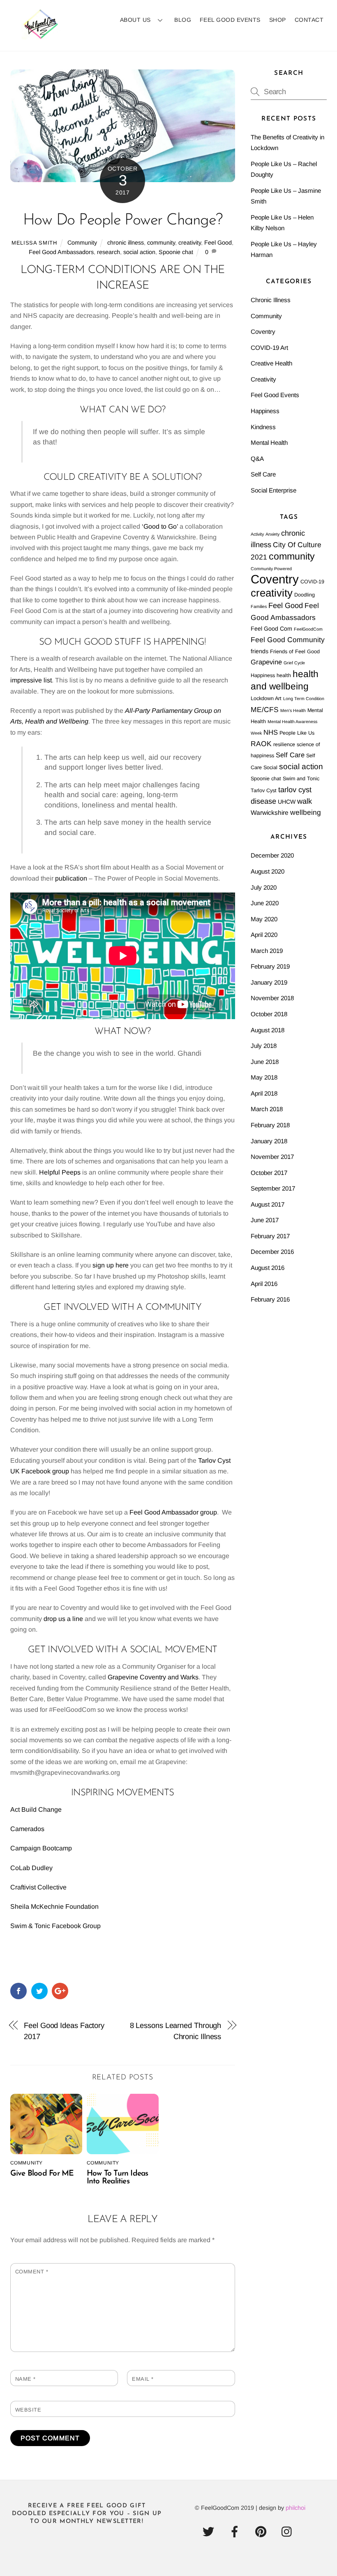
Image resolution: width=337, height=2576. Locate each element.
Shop (278, 20)
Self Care (263, 474)
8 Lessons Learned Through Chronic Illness (176, 2031)
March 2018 (267, 1109)
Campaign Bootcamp (41, 1848)
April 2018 (264, 1093)
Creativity (263, 379)
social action (139, 252)
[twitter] (210, 2532)
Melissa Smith (34, 243)
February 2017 (270, 1236)
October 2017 (269, 1173)
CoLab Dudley (31, 1868)
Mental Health (269, 443)
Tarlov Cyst (264, 791)
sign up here (111, 1265)
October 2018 (269, 1014)
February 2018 (270, 1125)
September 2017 (273, 1188)
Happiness (265, 411)
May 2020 (264, 919)
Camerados (27, 1829)
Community (82, 243)
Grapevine (266, 662)
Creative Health (271, 363)
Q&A (257, 459)
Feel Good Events (230, 20)
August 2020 (268, 871)
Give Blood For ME (42, 2174)
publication (71, 878)
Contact (309, 20)
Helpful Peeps (60, 1172)
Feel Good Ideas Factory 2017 (64, 2031)
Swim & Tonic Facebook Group (55, 1926)
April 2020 (264, 935)
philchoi (295, 2508)
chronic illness (126, 243)
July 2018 (264, 1046)
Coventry (263, 332)
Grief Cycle (294, 663)
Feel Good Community (288, 640)
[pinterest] (262, 2532)
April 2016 (264, 1284)
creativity (190, 243)
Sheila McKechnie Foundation (54, 1907)
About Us (135, 20)
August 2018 (268, 1030)
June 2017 (265, 1220)
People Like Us (297, 733)
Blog (183, 20)
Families (259, 606)
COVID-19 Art (269, 348)
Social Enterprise (274, 490)
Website (28, 2410)
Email (143, 2379)
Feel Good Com (271, 629)
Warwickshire (270, 813)
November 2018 (272, 998)
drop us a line (63, 1619)
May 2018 (264, 1077)
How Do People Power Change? (123, 221)
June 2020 (265, 903)
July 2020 (264, 887)
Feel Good (218, 243)
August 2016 (268, 1268)
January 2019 (269, 982)
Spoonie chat (176, 252)
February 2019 (270, 966)
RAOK (261, 744)
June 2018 (265, 1062)
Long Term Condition (304, 698)
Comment (32, 2272)
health (284, 675)
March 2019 (267, 951)
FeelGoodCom (308, 629)
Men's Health (293, 710)
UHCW (287, 802)
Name (25, 2379)
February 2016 (270, 1299)
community (161, 243)
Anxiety (272, 534)
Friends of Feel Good (295, 652)
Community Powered (271, 569)
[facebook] (236, 2532)
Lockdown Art (266, 698)
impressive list (31, 680)
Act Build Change (36, 1809)
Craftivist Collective (39, 1887)
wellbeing (306, 812)
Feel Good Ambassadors (61, 252)
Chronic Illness (271, 300)
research (108, 252)
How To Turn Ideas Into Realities (118, 2178)
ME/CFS (265, 710)
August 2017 (268, 1204)
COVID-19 (312, 582)
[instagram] (289, 2532)
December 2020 (272, 855)
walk (305, 801)
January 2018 (269, 1141)
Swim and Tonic (301, 779)
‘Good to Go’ (160, 526)
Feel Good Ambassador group (173, 1512)
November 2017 (272, 1157)
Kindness (263, 427)
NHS (271, 732)
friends (260, 651)
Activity (257, 534)
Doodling (305, 595)
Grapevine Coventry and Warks (153, 1677)
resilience (284, 745)
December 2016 (272, 1252)
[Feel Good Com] (41, 35)
